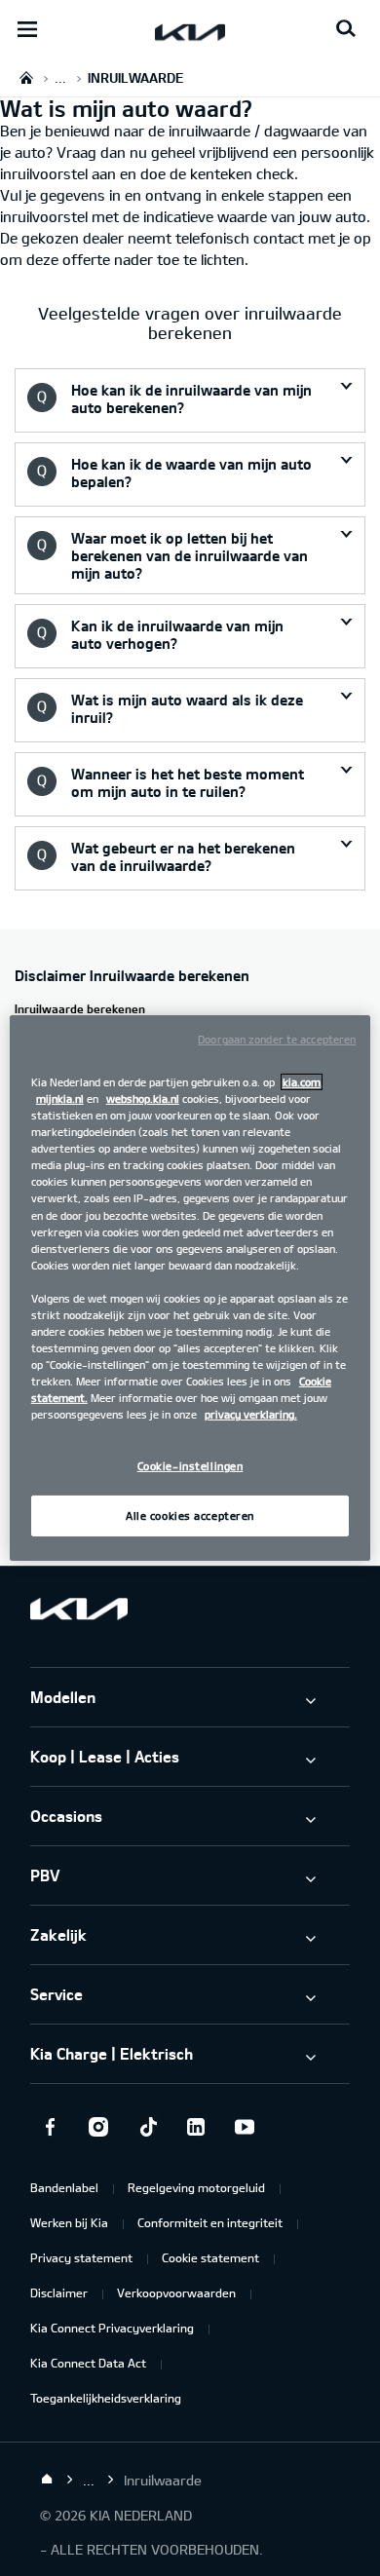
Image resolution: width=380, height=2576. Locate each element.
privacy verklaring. (251, 1414)
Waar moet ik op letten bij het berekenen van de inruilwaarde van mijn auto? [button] (190, 555)
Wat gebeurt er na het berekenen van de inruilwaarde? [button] (183, 856)
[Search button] (346, 29)
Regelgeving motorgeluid (196, 2187)
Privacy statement (81, 2257)
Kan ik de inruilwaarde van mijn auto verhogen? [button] (177, 634)
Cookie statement (210, 2257)
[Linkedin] (196, 2127)
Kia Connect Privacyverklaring (112, 2328)
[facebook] (50, 2127)
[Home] (47, 2480)
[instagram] (98, 2127)
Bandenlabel (64, 2187)
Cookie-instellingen (190, 1466)
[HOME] (26, 77)
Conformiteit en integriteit (210, 2222)
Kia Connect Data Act (88, 2363)
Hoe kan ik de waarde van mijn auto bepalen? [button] (191, 473)
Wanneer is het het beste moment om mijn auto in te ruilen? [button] (188, 782)
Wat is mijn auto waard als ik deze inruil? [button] (187, 708)
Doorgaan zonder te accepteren (277, 1039)
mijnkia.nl (60, 1099)
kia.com (302, 1082)
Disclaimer (59, 2292)
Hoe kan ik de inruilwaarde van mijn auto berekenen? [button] (191, 398)
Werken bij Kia (69, 2222)
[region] (190, 1288)
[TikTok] (147, 2127)
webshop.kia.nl (143, 1099)
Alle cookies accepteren (190, 1515)
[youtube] (245, 2127)
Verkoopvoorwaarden (176, 2292)
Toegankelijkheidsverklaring (106, 2398)
